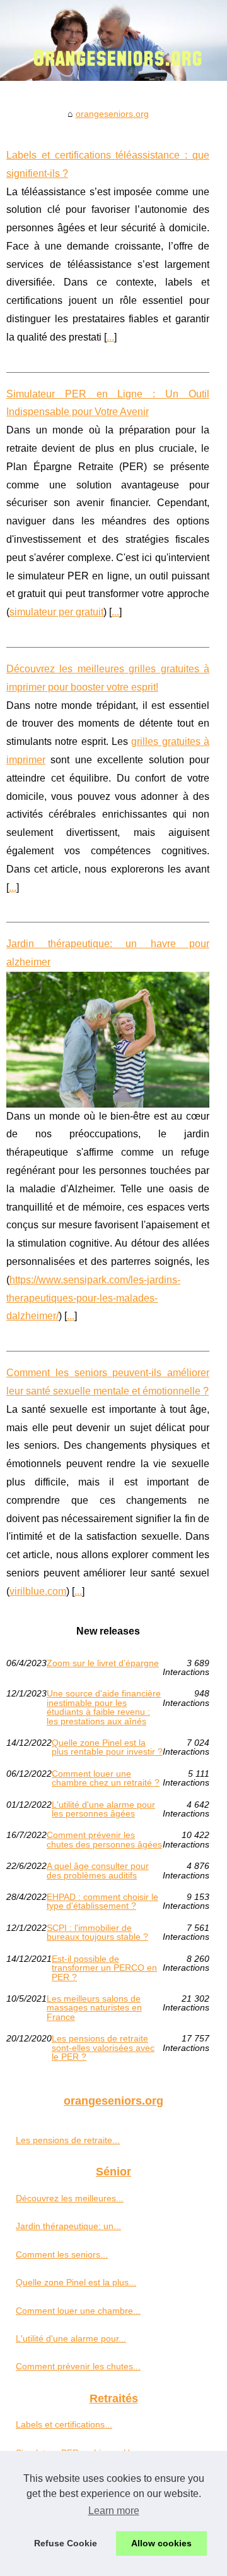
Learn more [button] (114, 2511)
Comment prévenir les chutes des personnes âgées (104, 1840)
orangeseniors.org (112, 114)
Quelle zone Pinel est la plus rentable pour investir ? (107, 1747)
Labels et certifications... (64, 2424)
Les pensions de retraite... (68, 2140)
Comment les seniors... (62, 2254)
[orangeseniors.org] (113, 40)
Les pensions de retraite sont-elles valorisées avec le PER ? (103, 2047)
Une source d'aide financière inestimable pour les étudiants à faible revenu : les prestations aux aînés (104, 1707)
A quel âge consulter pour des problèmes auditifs (98, 1871)
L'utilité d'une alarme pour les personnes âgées (103, 1809)
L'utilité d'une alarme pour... (71, 2338)
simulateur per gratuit (56, 612)
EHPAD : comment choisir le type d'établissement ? (102, 1902)
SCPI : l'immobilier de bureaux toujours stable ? (97, 1932)
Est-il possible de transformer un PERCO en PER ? (104, 1968)
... (110, 337)
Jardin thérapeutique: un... (68, 2226)
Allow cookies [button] (161, 2543)
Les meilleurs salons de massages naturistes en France (94, 2008)
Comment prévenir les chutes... (78, 2366)
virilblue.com (38, 1591)
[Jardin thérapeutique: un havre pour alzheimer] (108, 1040)
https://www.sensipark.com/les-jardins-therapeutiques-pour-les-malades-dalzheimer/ (93, 1298)
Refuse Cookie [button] (66, 2543)
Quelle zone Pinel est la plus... (76, 2282)
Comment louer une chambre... (78, 2311)
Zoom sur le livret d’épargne (103, 1663)
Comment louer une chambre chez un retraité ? (106, 1778)
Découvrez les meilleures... (70, 2198)
